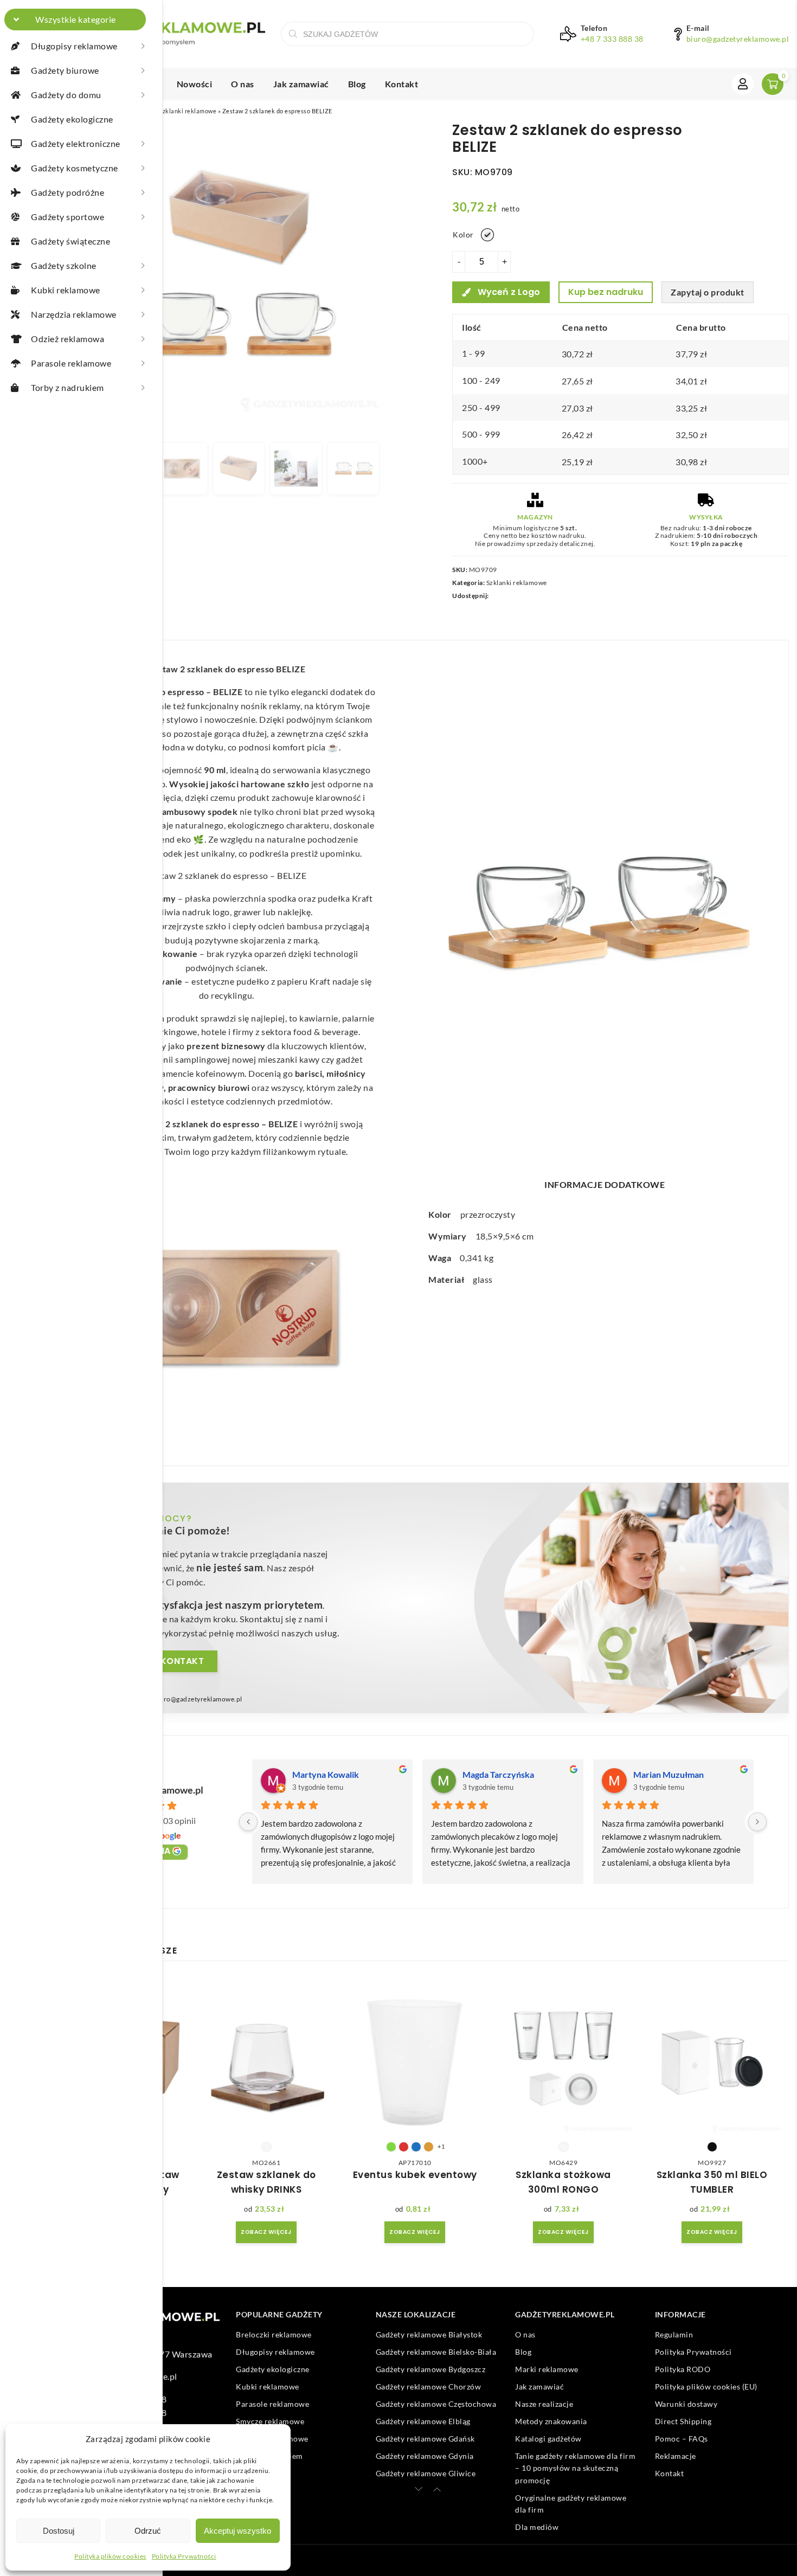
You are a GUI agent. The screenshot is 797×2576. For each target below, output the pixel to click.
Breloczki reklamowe (274, 2334)
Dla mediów (537, 2527)
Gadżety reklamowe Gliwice (426, 2473)
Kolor (463, 235)
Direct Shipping (683, 2421)
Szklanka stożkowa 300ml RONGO (563, 2182)
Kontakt (402, 84)
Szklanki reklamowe (188, 111)
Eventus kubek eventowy (415, 2175)
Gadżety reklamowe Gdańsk (425, 2439)
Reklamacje (676, 2456)
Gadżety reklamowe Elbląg (423, 2421)
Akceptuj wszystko (237, 2531)
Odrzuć (148, 2531)
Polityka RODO (683, 2369)
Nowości (195, 84)
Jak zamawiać (301, 84)
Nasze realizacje (544, 2404)
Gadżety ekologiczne (273, 2369)
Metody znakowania (551, 2421)
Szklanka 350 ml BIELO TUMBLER (712, 2182)
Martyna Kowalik (326, 1774)
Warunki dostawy (686, 2404)
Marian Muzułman (669, 1774)
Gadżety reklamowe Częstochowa (436, 2404)
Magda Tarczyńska (498, 1774)
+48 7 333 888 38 (612, 39)
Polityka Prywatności (184, 2556)
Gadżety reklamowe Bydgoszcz (431, 2369)
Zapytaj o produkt (708, 292)
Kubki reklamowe (268, 2387)
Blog (357, 84)
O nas (243, 84)
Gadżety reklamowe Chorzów (429, 2387)
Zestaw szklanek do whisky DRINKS (266, 2182)
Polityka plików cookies (110, 2556)
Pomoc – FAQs (682, 2439)
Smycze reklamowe (270, 2421)
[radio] (487, 235)
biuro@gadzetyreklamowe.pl (738, 39)
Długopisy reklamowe (275, 2352)
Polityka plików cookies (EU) (706, 2387)
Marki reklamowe (547, 2369)
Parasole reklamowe (272, 2404)
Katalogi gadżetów (548, 2439)
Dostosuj (59, 2531)
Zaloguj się (743, 84)
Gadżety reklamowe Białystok (429, 2334)
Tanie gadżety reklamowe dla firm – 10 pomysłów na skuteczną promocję (575, 2468)
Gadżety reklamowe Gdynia (425, 2456)
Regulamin (674, 2334)
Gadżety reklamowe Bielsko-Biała (436, 2352)
